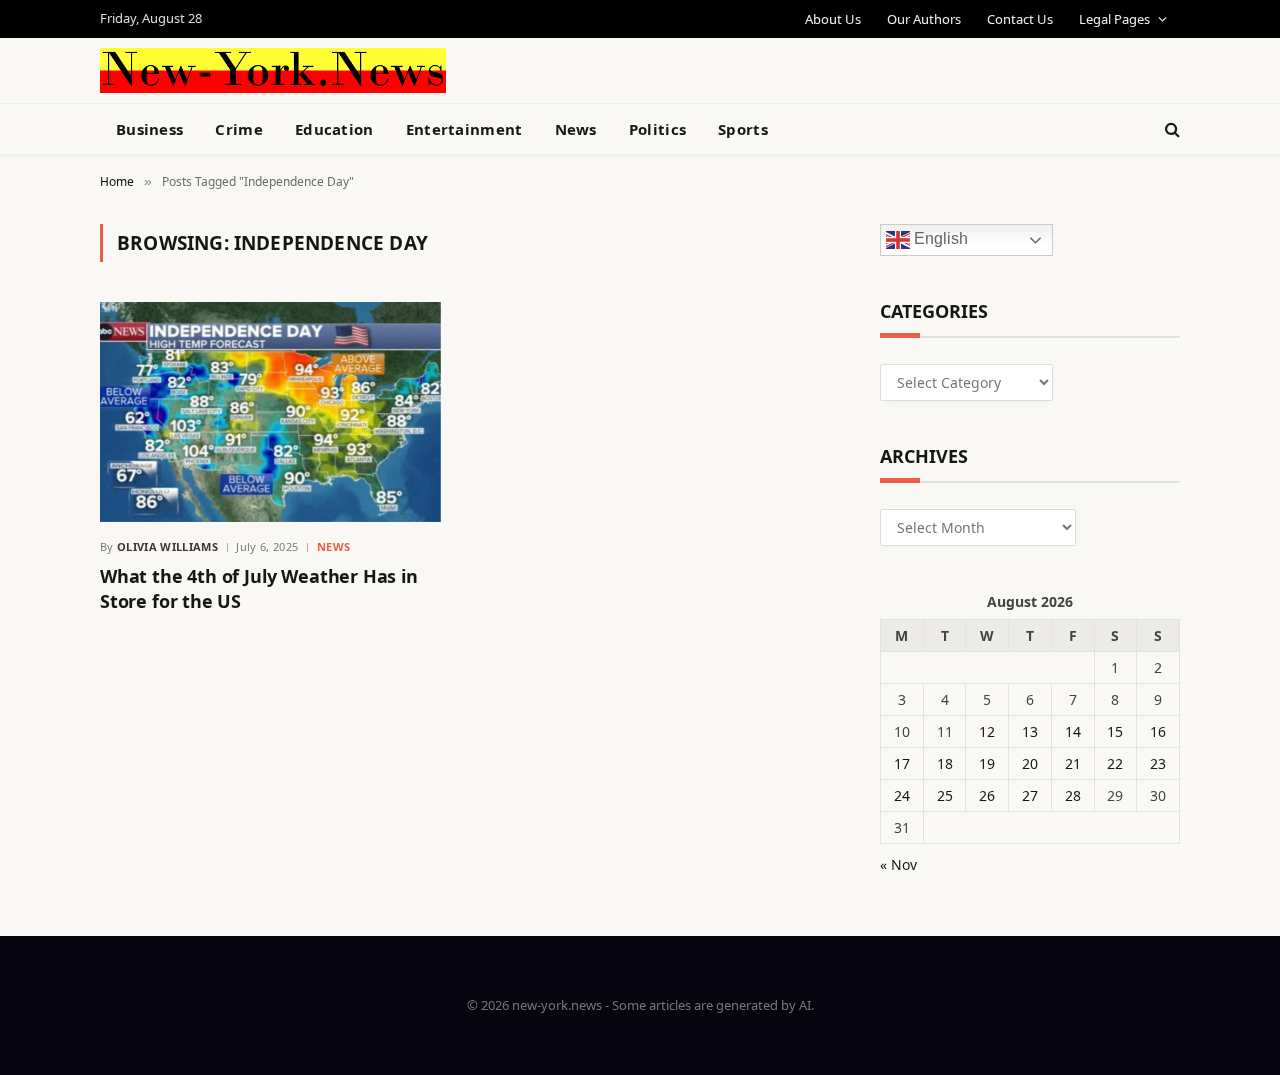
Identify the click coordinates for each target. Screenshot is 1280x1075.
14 (1073, 731)
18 (945, 763)
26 (987, 795)
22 (1115, 763)
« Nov (898, 864)
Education (334, 129)
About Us (833, 19)
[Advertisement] (686, 68)
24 (902, 795)
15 (1115, 731)
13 (1030, 731)
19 (987, 763)
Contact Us (1020, 19)
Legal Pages (1114, 19)
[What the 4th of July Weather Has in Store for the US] (270, 412)
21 (1073, 763)
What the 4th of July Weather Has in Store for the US (259, 588)
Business (149, 129)
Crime (239, 129)
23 (1158, 763)
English (939, 239)
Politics (657, 129)
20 (1030, 763)
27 (1030, 795)
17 (902, 763)
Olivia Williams (167, 546)
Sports (743, 129)
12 (987, 731)
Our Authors (924, 19)
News (576, 129)
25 (945, 795)
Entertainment (464, 129)
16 (1158, 731)
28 (1073, 795)
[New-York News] (273, 70)
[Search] (1170, 129)
